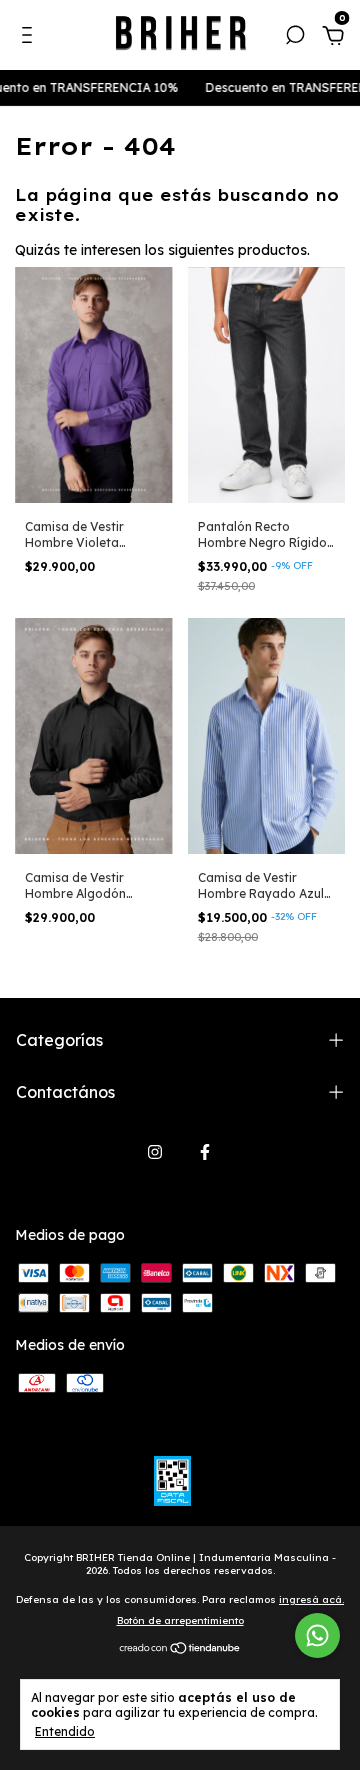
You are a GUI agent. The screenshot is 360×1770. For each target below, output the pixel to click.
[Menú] (30, 38)
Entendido (65, 1731)
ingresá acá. (311, 1599)
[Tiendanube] (180, 1649)
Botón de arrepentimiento (180, 1620)
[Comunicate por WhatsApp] (317, 1635)
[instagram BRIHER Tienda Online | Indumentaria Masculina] (155, 1152)
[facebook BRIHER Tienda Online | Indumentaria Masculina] (205, 1152)
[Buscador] (295, 38)
